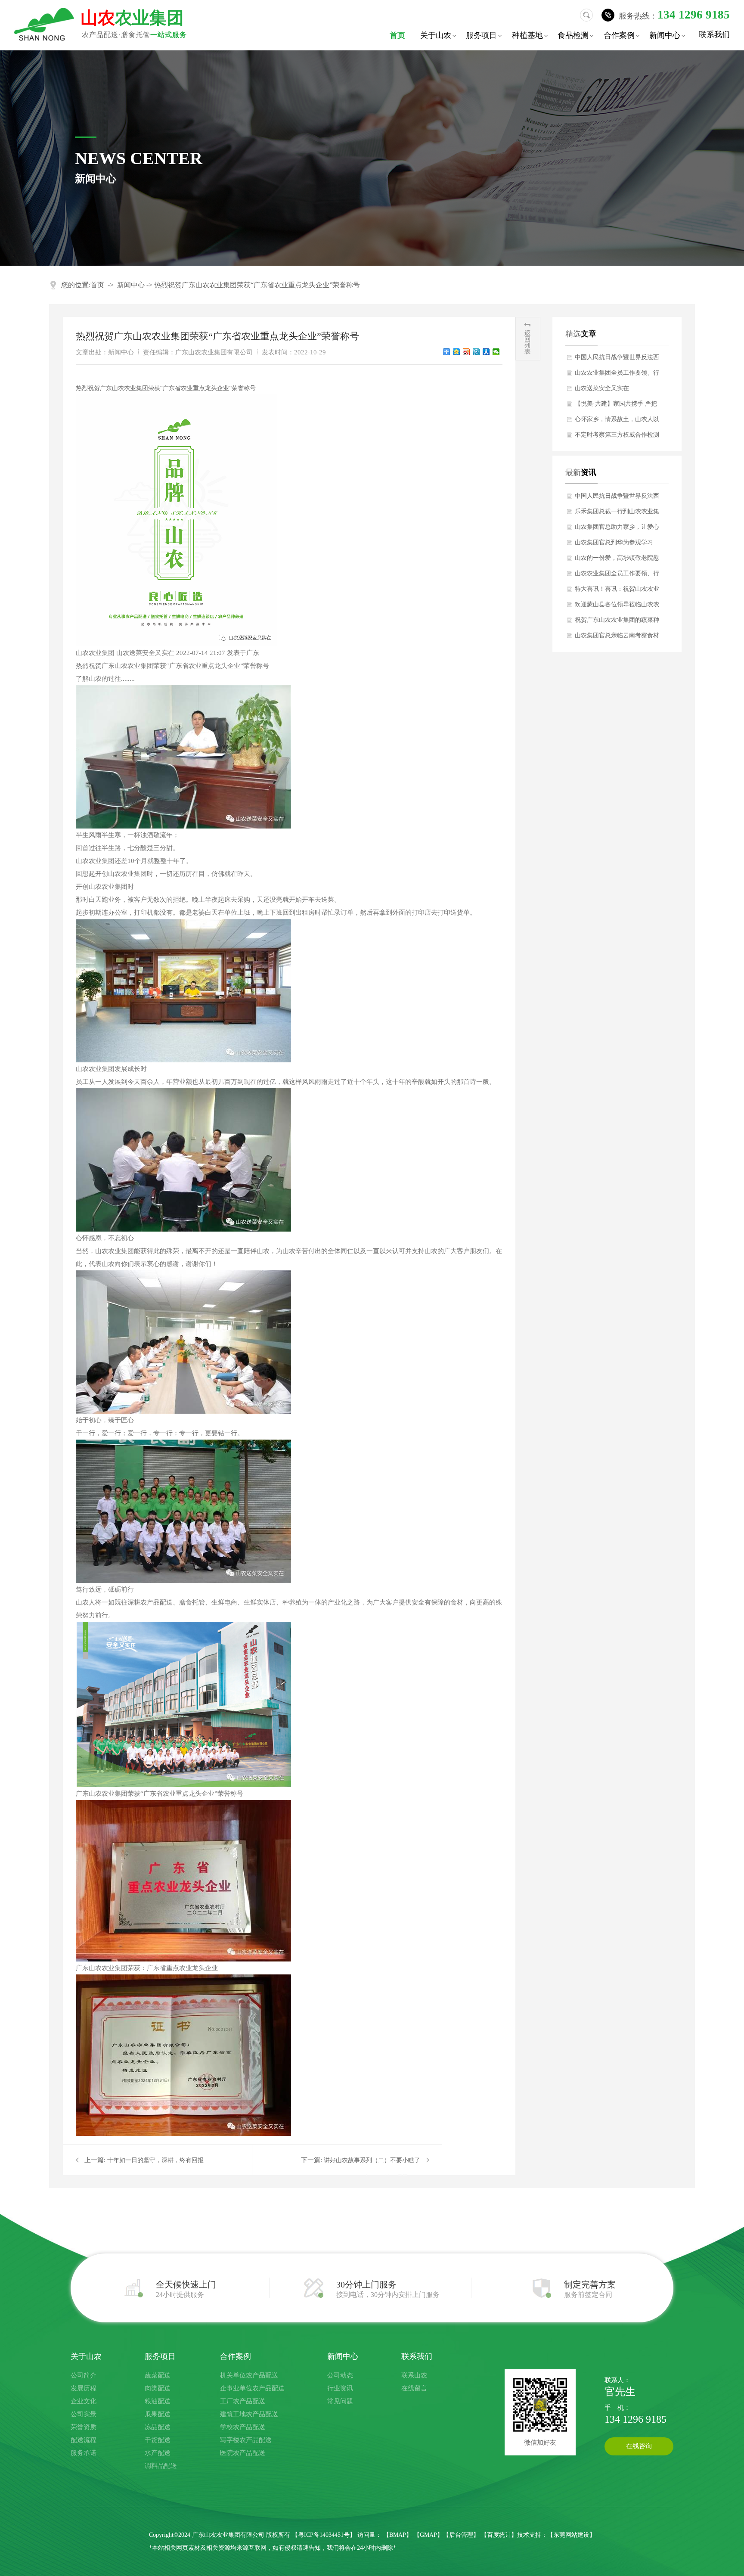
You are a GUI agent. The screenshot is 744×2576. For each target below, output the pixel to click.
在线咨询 (639, 2446)
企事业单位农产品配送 (252, 2388)
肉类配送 (158, 2388)
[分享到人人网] (486, 352)
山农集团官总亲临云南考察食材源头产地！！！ (617, 638)
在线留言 (414, 2388)
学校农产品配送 (243, 2427)
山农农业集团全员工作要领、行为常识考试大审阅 (617, 375)
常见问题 (340, 2401)
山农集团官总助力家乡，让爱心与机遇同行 (617, 529)
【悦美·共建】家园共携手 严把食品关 (616, 406)
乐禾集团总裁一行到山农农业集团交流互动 (617, 514)
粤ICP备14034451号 (324, 2535)
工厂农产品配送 (243, 2401)
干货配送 (158, 2440)
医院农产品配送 (243, 2453)
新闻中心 (668, 36)
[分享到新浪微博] (467, 352)
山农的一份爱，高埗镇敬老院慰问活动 (617, 560)
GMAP (428, 2535)
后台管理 (461, 2535)
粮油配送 (158, 2401)
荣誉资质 (84, 2427)
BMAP (398, 2535)
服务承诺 (84, 2453)
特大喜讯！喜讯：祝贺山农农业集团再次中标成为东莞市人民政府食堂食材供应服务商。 (617, 591)
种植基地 (531, 36)
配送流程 (84, 2440)
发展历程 (84, 2388)
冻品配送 (158, 2427)
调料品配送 (161, 2466)
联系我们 (714, 34)
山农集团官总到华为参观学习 (614, 542)
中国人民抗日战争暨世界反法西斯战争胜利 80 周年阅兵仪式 (617, 360)
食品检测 (577, 36)
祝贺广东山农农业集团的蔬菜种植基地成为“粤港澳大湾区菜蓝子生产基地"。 (617, 622)
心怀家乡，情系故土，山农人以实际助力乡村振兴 (617, 422)
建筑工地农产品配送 (249, 2414)
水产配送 (158, 2453)
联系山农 (414, 2375)
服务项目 (485, 36)
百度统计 (499, 2535)
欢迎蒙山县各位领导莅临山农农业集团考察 (617, 607)
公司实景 (84, 2414)
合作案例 (623, 36)
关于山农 (439, 36)
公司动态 (340, 2375)
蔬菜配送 (158, 2375)
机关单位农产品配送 (249, 2375)
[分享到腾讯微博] (476, 352)
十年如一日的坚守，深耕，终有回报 (155, 2160)
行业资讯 (340, 2388)
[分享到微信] (496, 352)
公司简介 (84, 2375)
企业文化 (84, 2401)
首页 (397, 35)
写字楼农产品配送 (246, 2440)
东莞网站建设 (571, 2535)
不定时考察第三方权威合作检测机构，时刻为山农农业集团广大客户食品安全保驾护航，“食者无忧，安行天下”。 (617, 437)
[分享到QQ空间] (457, 352)
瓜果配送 (158, 2414)
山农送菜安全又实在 (602, 388)
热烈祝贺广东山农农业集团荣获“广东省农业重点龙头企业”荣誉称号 (257, 285)
